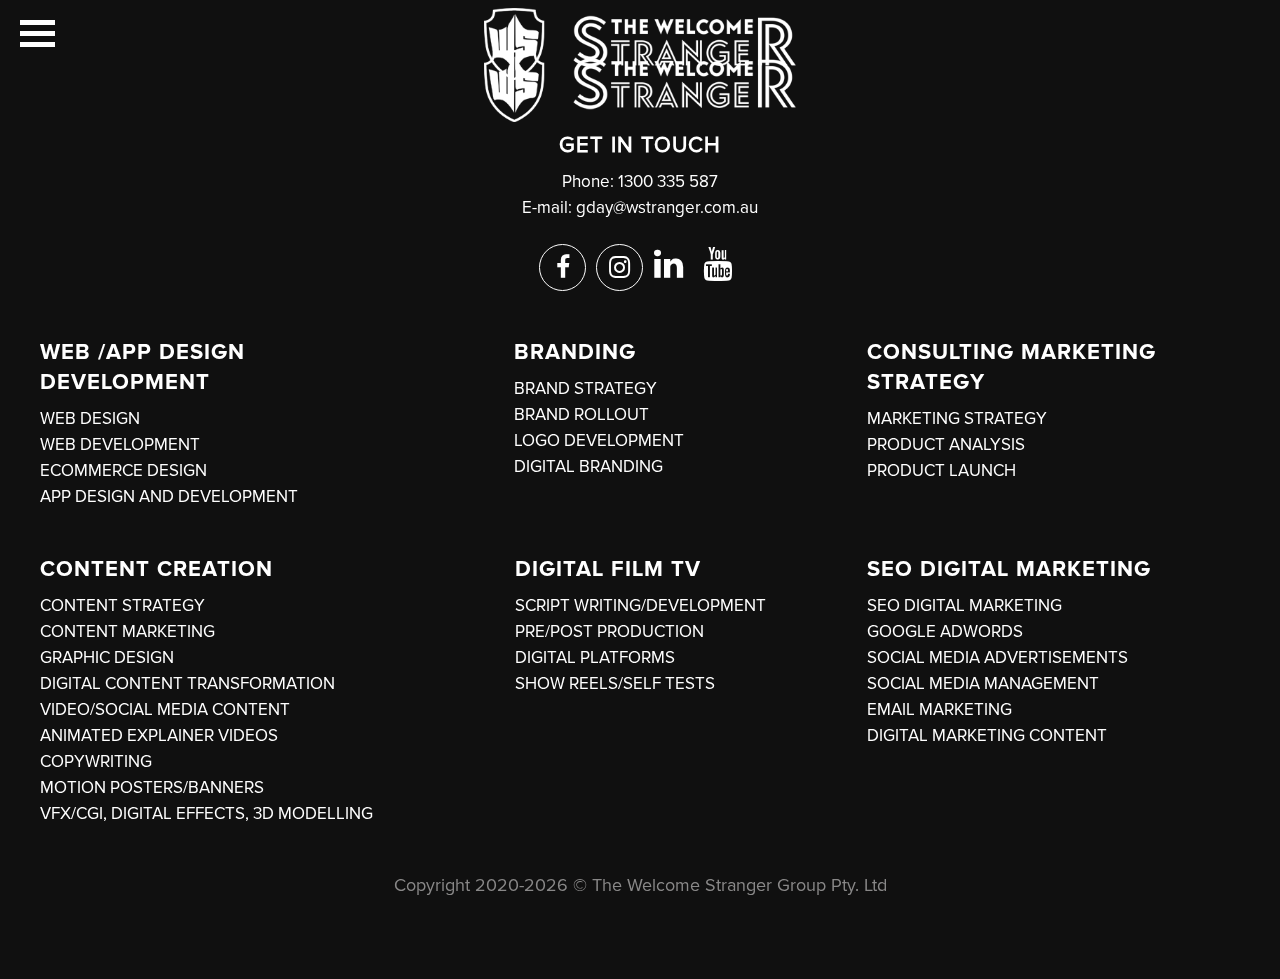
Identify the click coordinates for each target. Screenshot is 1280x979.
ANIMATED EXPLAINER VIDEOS (159, 735)
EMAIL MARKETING (939, 709)
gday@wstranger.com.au (667, 207)
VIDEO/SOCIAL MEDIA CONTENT (165, 709)
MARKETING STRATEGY (957, 418)
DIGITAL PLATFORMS (595, 657)
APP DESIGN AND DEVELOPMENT (169, 496)
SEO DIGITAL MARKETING (964, 605)
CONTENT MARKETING (127, 631)
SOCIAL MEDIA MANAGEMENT (983, 683)
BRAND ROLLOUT (581, 414)
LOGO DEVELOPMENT (599, 440)
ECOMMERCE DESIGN (123, 470)
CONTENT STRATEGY (122, 605)
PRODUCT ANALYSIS (946, 444)
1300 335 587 (668, 181)
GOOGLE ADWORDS (945, 631)
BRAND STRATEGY (585, 388)
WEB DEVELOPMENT (120, 444)
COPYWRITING (96, 761)
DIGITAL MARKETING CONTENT (987, 735)
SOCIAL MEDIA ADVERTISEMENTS (997, 657)
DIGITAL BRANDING (588, 466)
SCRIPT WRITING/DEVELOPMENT (640, 605)
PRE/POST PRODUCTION (609, 631)
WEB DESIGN (90, 418)
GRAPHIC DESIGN (107, 657)
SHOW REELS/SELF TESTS (615, 683)
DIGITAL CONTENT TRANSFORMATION (187, 683)
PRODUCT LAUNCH (941, 470)
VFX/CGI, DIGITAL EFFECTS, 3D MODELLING (206, 813)
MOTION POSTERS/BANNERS (152, 787)
